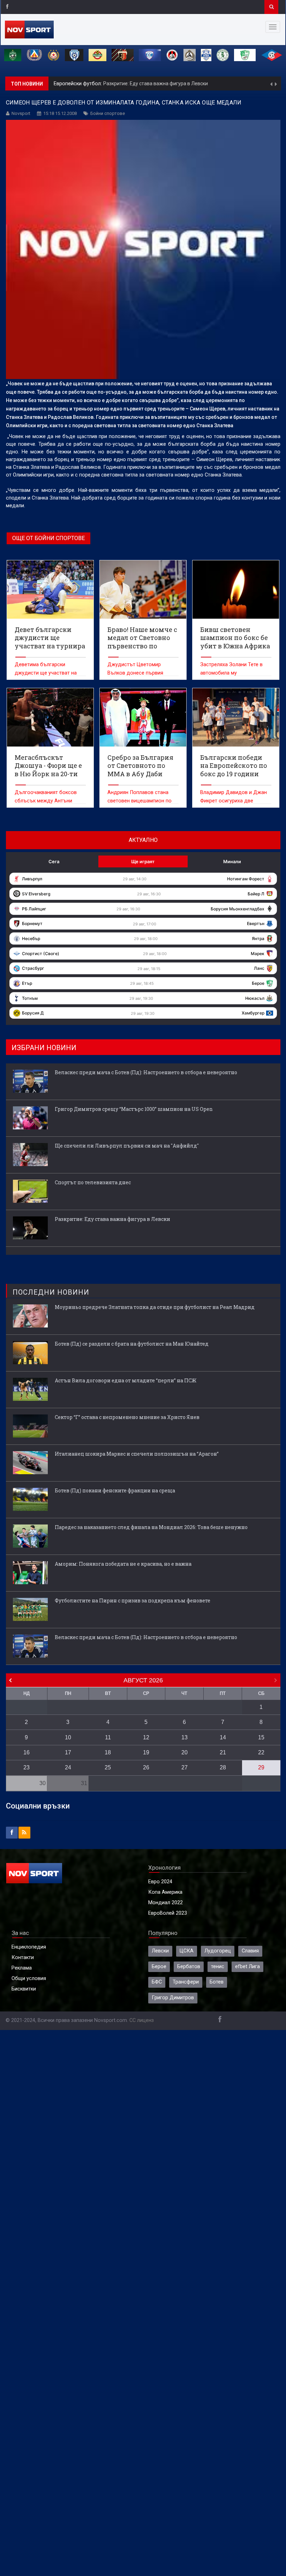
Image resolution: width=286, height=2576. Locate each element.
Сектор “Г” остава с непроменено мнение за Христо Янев (127, 1417)
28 (223, 1767)
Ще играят (143, 861)
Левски (160, 1951)
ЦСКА (187, 1951)
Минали (232, 861)
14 (223, 1737)
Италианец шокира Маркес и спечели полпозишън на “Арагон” (137, 1454)
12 (146, 1737)
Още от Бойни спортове (48, 538)
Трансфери (186, 1982)
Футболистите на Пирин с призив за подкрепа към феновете (133, 1600)
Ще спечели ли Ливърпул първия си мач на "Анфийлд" (127, 1146)
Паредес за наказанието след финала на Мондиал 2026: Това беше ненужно (151, 1527)
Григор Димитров (173, 1998)
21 (223, 1752)
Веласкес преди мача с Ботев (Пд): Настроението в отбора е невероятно (146, 1072)
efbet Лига (247, 1967)
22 (261, 1752)
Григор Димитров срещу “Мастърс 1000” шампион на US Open (134, 1109)
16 (27, 1752)
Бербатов (189, 1967)
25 (108, 1767)
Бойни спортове (108, 113)
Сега (54, 861)
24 (68, 1767)
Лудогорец (218, 1951)
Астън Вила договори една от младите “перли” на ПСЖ (126, 1380)
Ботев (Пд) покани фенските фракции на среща (115, 1490)
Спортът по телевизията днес (93, 1182)
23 (27, 1767)
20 (185, 1752)
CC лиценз (142, 2020)
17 (68, 1752)
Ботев (217, 1982)
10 (68, 1737)
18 (108, 1752)
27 (185, 1767)
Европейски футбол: (78, 84)
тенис (218, 1967)
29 (261, 1767)
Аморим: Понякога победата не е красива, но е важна (123, 1564)
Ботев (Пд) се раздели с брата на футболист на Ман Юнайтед (132, 1344)
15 (261, 1737)
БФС (157, 1982)
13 (185, 1737)
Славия (250, 1951)
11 (108, 1737)
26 (146, 1767)
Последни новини (51, 1292)
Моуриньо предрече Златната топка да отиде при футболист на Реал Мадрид (155, 1307)
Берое (159, 1967)
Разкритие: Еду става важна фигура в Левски (156, 83)
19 (146, 1752)
